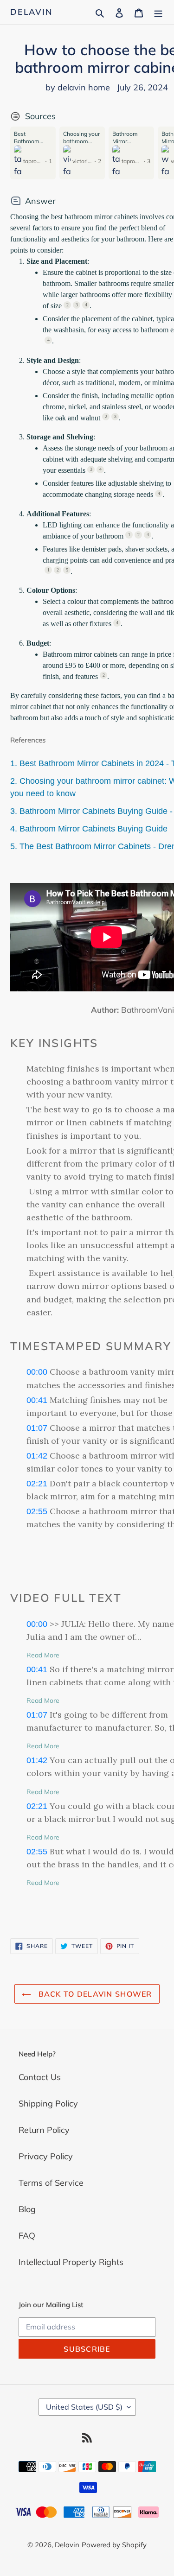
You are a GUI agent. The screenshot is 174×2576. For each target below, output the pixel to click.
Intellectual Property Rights (71, 2262)
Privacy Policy (46, 2156)
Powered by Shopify (114, 2545)
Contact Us (40, 2077)
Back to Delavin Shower (94, 1994)
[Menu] (158, 12)
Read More (43, 1655)
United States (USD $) (84, 2407)
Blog (27, 2209)
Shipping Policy (48, 2103)
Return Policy (44, 2130)
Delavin (32, 12)
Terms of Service (51, 2183)
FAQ (27, 2236)
